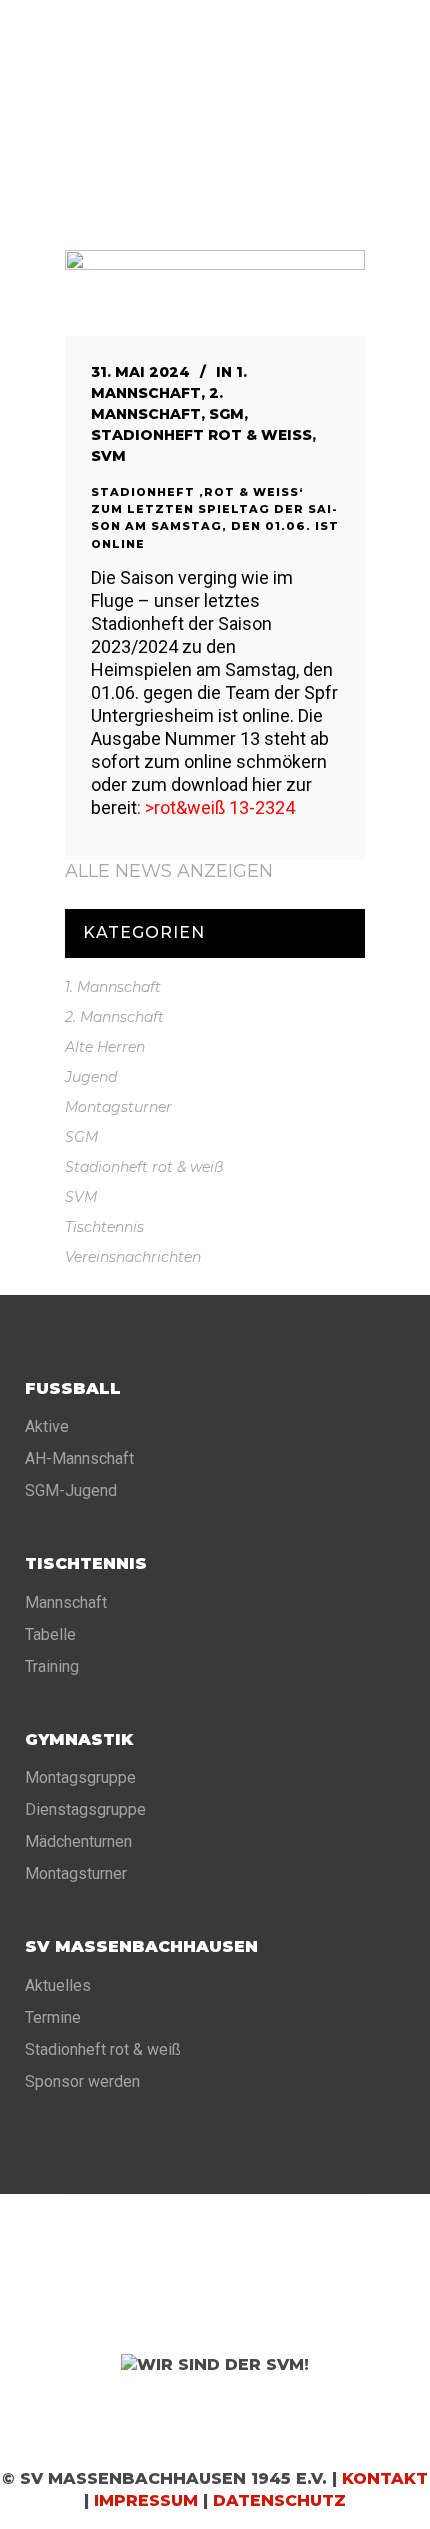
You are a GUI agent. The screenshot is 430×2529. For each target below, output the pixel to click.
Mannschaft (66, 1602)
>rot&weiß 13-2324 (220, 807)
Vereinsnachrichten (133, 1257)
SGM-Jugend (71, 1490)
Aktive (47, 1426)
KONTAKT (385, 2478)
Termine (53, 2017)
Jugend (91, 1077)
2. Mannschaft (114, 1017)
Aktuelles (58, 1985)
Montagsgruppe (80, 1777)
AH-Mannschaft (79, 1458)
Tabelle (50, 1634)
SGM (226, 414)
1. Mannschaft (113, 987)
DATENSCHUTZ (279, 2500)
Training (52, 1666)
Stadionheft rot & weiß (201, 435)
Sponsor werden (82, 2081)
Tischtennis (104, 1227)
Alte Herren (105, 1047)
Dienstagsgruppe (85, 1809)
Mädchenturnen (78, 1841)
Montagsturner (118, 1107)
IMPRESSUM (146, 2500)
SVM (108, 456)
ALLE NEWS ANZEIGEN (169, 871)
